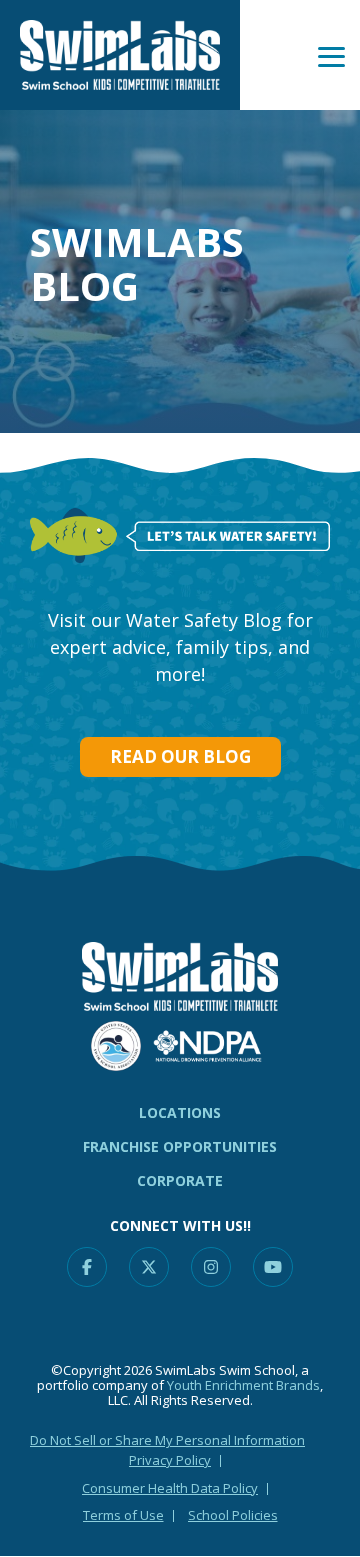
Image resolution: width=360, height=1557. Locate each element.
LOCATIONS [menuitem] (180, 1112)
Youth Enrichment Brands (243, 1385)
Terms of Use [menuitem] (123, 1515)
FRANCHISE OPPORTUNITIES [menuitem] (180, 1146)
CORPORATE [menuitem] (180, 1180)
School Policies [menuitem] (233, 1515)
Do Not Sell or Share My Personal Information (167, 1440)
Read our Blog (180, 756)
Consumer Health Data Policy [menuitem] (170, 1488)
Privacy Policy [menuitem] (170, 1460)
